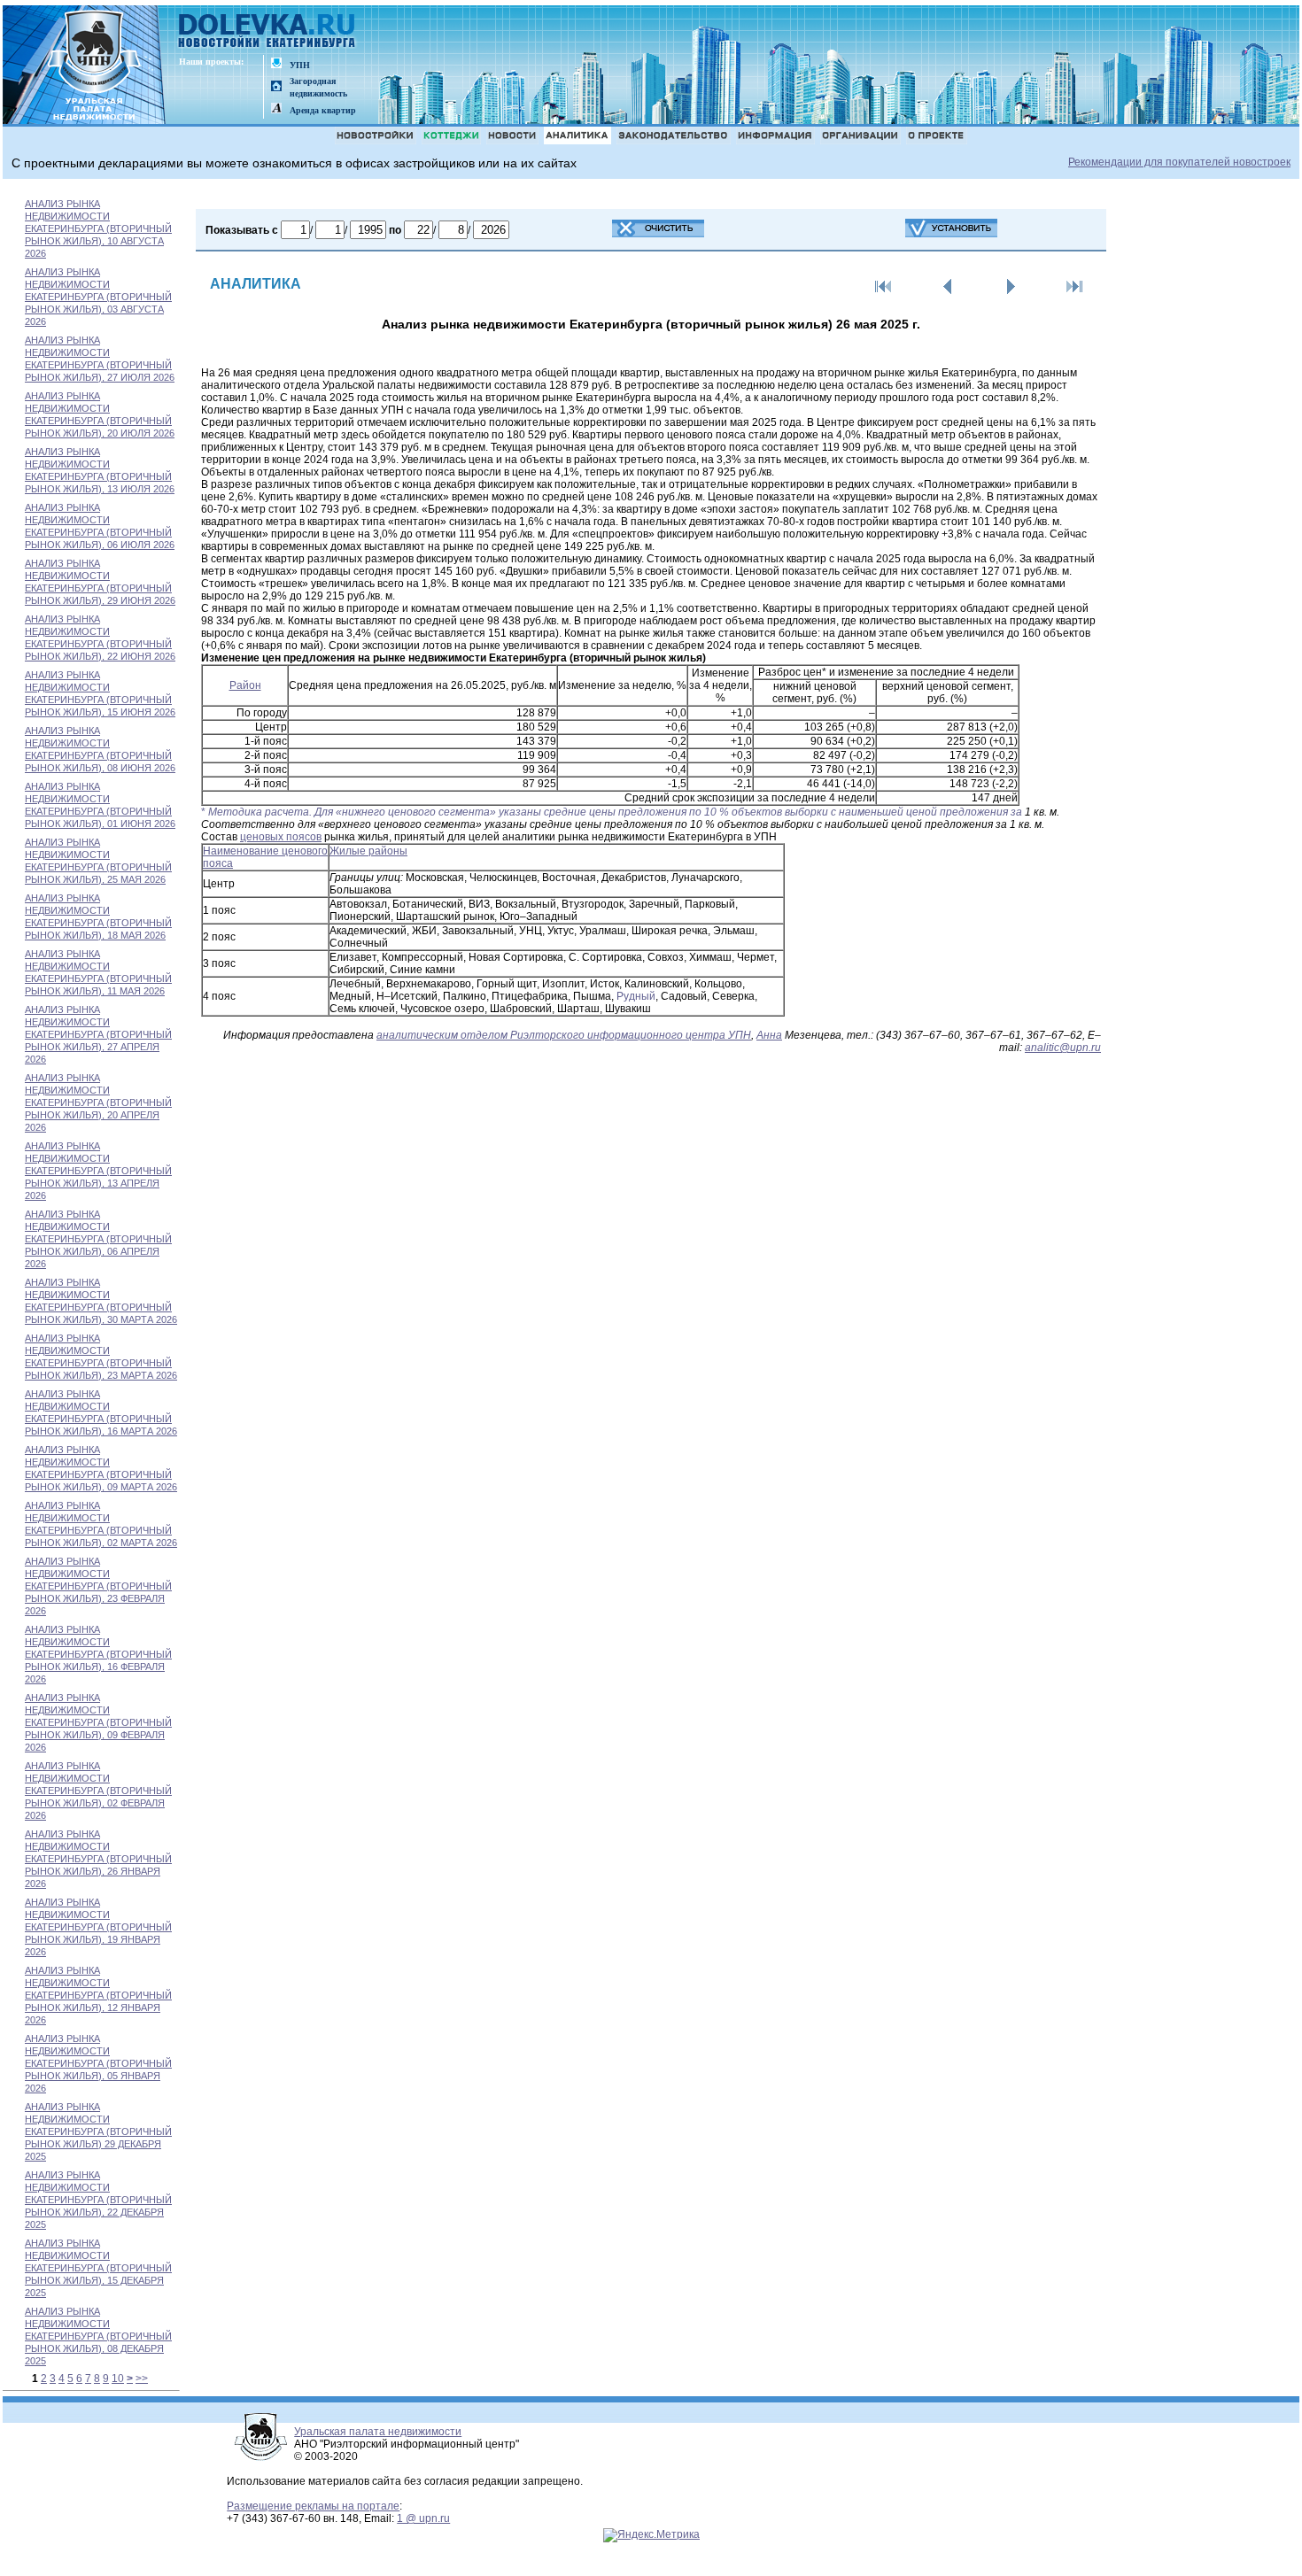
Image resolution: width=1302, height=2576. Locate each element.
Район (245, 685)
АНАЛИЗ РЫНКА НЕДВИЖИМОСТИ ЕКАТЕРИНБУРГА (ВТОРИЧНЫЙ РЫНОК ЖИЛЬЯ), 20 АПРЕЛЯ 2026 (98, 1102)
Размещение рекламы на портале (313, 2506)
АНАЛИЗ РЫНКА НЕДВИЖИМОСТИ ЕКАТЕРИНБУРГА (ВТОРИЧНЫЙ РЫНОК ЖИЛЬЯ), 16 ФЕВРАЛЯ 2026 (98, 1654)
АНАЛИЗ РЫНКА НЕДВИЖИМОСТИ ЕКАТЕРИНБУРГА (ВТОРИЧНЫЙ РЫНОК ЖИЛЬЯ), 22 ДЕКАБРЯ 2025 (98, 2200)
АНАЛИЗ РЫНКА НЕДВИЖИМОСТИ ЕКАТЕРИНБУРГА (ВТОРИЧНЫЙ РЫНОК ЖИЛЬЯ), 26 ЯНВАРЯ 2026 (98, 1859)
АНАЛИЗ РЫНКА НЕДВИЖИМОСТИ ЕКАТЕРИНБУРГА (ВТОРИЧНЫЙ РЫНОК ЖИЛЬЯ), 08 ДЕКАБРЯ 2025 (98, 2336)
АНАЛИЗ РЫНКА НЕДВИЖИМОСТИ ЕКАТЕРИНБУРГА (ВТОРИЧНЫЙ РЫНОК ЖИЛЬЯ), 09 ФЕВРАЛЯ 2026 (98, 1722)
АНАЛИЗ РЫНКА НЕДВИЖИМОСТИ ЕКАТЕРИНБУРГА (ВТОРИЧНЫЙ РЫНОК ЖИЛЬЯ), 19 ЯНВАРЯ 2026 (98, 1927)
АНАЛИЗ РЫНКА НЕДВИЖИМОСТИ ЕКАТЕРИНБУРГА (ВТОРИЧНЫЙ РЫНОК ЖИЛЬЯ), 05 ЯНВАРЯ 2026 (98, 2063)
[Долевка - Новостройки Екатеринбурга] (267, 32)
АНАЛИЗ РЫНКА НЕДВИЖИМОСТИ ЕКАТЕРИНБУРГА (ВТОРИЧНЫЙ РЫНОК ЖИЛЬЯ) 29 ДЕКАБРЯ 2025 (98, 2131)
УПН (300, 65)
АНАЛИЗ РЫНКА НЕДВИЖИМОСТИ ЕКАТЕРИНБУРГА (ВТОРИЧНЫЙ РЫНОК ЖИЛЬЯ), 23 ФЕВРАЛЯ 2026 (98, 1586)
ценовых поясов (281, 837)
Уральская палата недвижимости (378, 2432)
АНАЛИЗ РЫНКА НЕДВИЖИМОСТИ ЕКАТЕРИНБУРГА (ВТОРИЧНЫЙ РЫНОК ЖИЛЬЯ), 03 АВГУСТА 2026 (98, 297)
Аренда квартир (323, 110)
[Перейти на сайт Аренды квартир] (276, 109)
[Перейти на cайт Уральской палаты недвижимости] (276, 64)
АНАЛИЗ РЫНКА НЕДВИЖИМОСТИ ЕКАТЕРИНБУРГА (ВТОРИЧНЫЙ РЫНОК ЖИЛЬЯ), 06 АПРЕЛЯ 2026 (98, 1239)
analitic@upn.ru (1063, 1048)
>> (142, 2379)
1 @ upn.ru (423, 2518)
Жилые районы (368, 851)
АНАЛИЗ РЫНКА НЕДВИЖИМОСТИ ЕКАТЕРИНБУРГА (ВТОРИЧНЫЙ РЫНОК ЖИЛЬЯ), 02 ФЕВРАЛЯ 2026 (98, 1791)
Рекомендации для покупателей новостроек (1179, 162)
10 (118, 2379)
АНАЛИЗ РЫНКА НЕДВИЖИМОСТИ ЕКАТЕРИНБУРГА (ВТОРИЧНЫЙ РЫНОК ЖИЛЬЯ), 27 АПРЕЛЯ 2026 (98, 1034)
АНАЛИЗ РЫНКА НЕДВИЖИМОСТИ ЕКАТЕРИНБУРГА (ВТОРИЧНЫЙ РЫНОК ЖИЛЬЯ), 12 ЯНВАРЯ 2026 (98, 1995)
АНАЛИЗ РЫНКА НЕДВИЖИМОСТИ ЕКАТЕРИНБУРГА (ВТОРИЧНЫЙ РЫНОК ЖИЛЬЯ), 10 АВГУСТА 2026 (98, 228)
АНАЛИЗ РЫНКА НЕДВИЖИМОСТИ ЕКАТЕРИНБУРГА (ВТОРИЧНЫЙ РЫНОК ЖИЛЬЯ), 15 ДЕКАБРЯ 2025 (98, 2268)
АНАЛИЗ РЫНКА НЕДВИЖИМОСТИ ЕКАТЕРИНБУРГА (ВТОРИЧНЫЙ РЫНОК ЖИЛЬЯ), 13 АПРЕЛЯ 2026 (98, 1171)
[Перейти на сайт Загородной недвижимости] (276, 87)
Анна (769, 1035)
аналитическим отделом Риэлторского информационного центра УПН (564, 1035)
